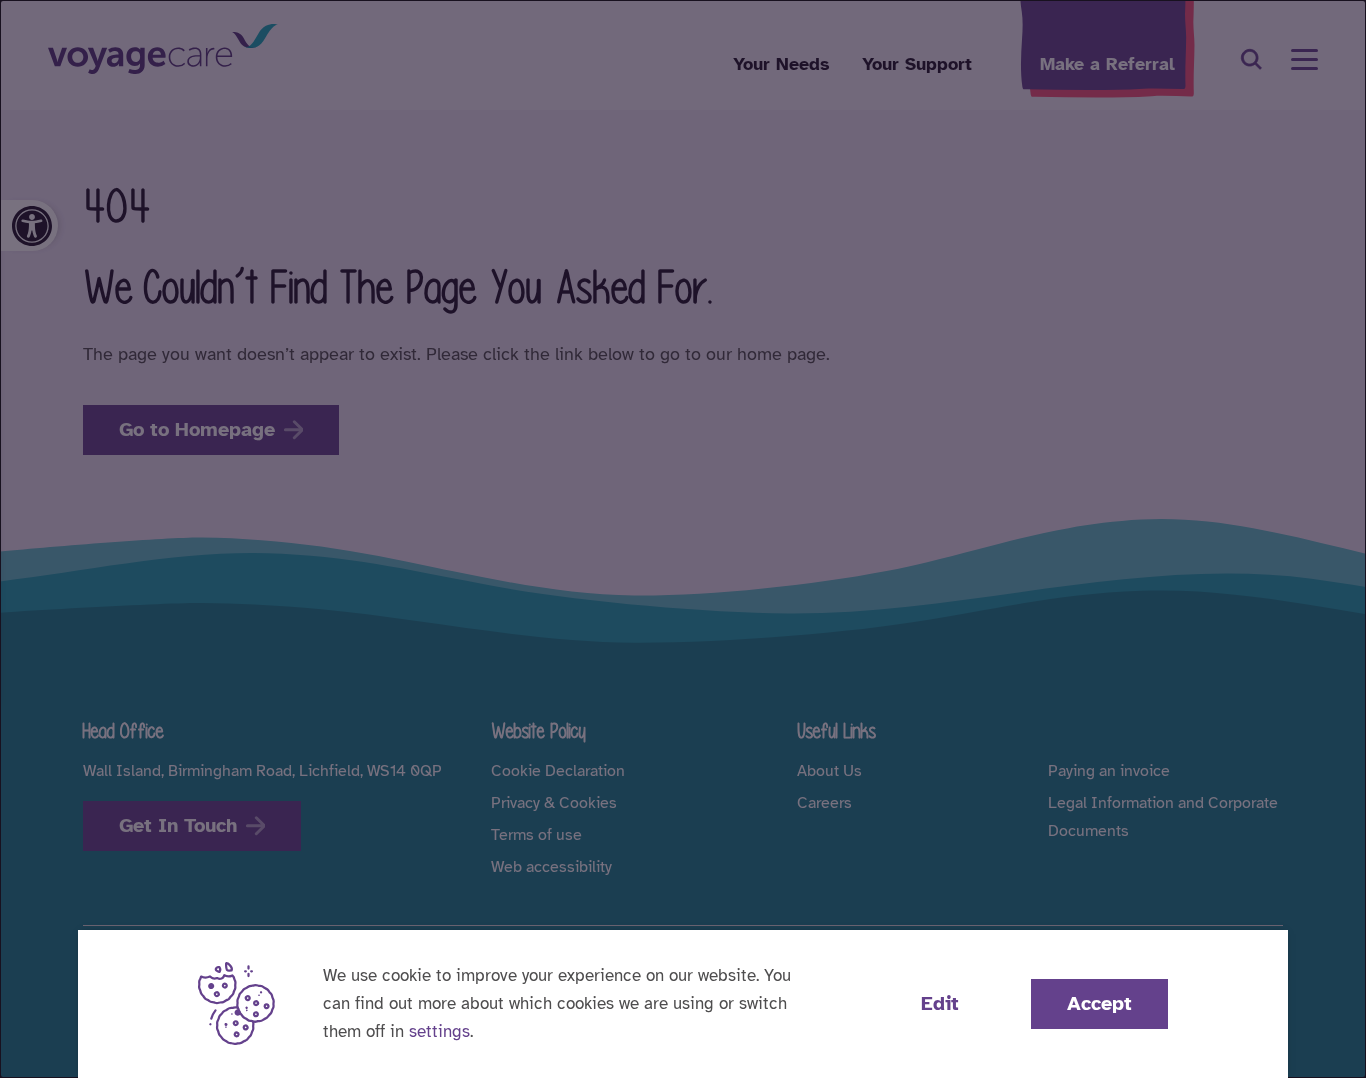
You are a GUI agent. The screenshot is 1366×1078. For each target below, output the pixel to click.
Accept (1099, 1003)
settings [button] (439, 1031)
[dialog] (683, 539)
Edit (940, 1003)
